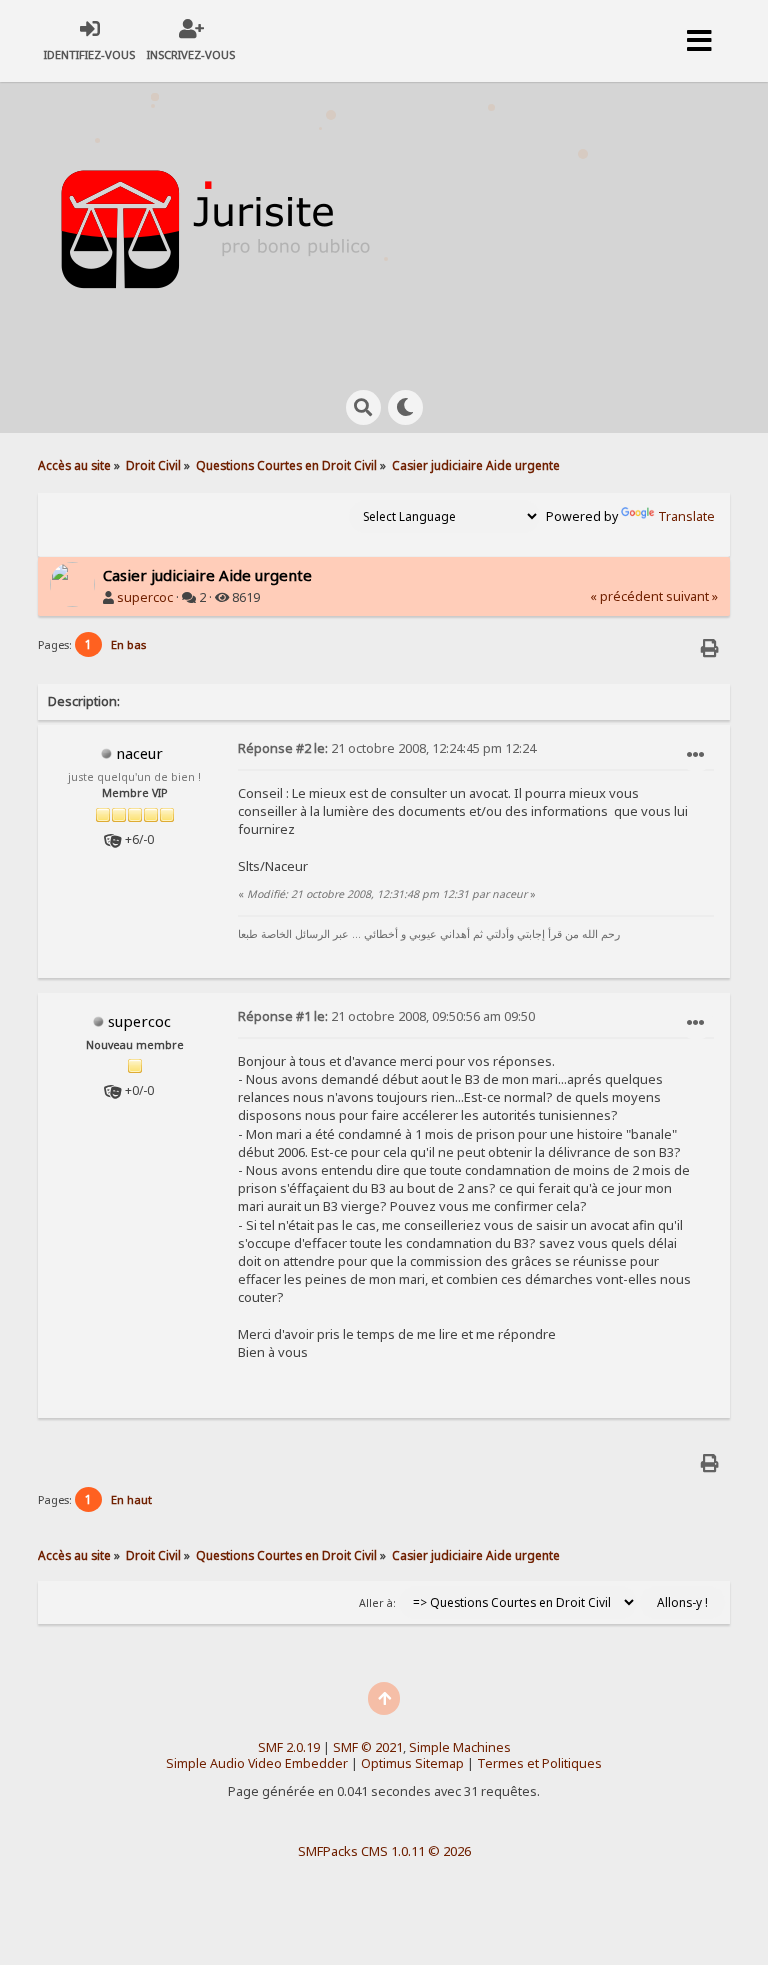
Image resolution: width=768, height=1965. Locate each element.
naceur (139, 753)
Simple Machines (460, 1747)
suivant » (692, 596)
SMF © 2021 (368, 1747)
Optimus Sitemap (412, 1763)
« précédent (626, 596)
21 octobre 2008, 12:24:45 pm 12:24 (387, 748)
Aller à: (377, 1603)
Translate (686, 516)
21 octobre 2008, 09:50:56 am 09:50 (386, 1016)
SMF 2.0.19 (289, 1747)
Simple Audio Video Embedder (257, 1763)
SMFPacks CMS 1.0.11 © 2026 (384, 1851)
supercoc (145, 597)
